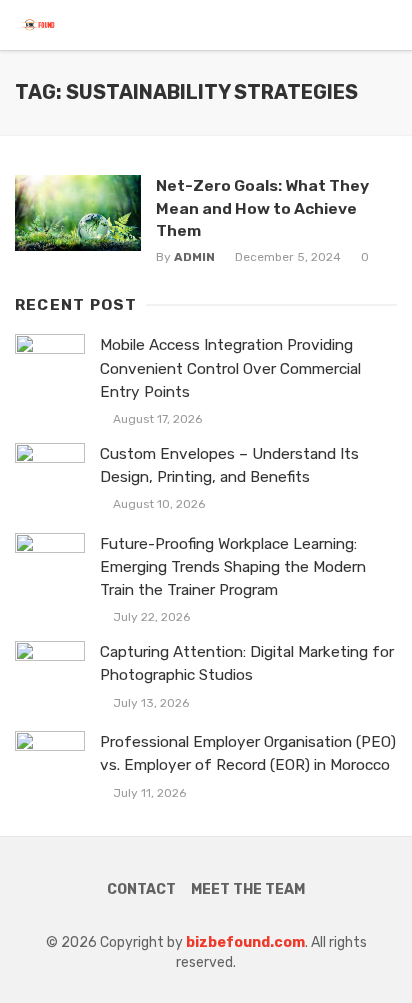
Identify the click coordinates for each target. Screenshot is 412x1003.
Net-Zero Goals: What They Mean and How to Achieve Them (262, 207)
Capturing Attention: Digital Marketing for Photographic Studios (247, 663)
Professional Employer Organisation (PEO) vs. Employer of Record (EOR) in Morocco (248, 753)
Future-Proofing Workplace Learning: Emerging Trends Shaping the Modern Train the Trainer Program (233, 567)
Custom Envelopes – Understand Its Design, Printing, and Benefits (229, 465)
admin (194, 257)
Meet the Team (248, 889)
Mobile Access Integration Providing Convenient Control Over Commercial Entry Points (230, 368)
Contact (141, 889)
